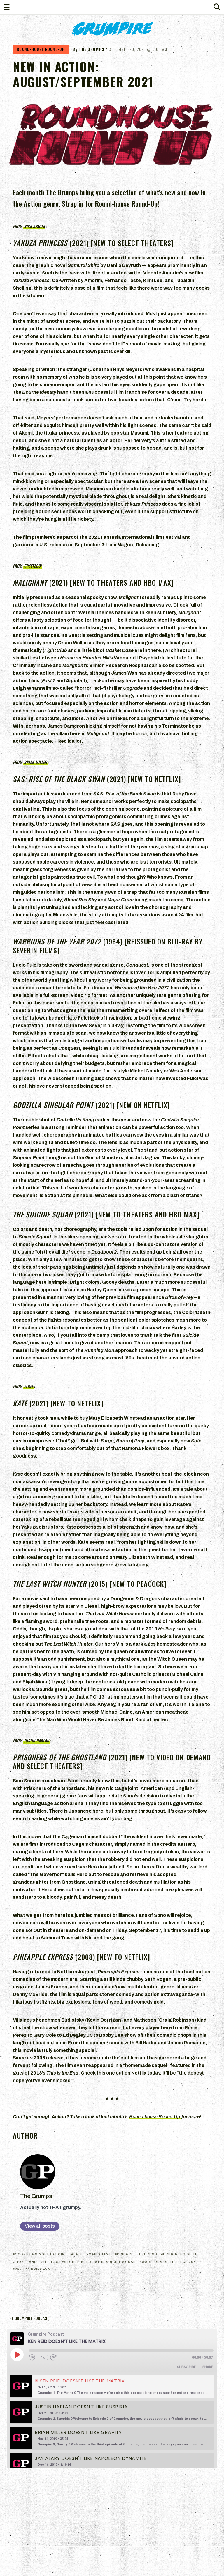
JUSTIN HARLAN (37, 1741)
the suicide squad (117, 2262)
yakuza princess (33, 2269)
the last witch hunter (67, 2262)
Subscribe (186, 2367)
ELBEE (29, 1386)
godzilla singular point (41, 2254)
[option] (112, 2387)
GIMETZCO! (33, 566)
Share (208, 2367)
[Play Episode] (17, 2355)
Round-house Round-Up (155, 2117)
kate (78, 2254)
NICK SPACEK (35, 226)
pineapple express (137, 2254)
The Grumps (36, 2196)
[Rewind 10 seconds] (32, 2357)
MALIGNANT (100, 2254)
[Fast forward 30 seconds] (53, 2357)
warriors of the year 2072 (170, 2262)
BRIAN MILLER (36, 762)
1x (43, 2357)
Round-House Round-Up (41, 49)
